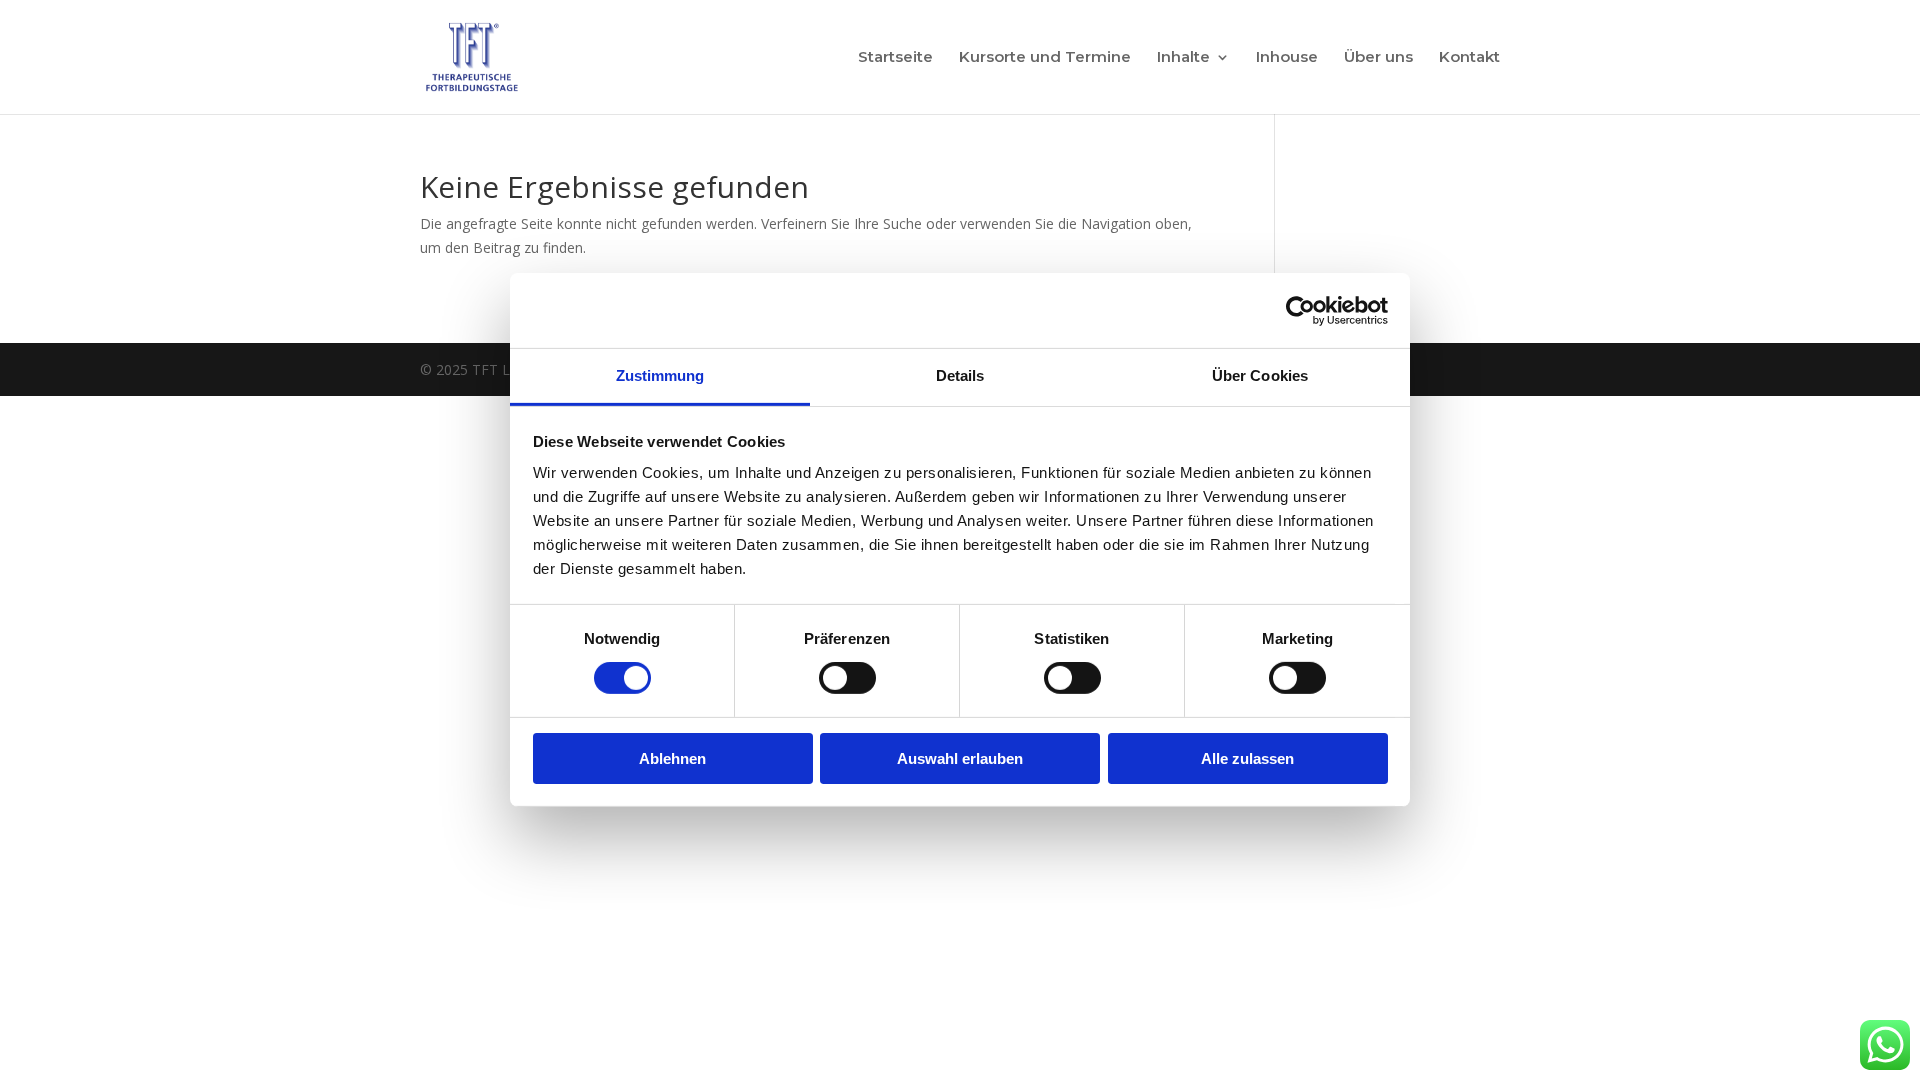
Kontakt (1469, 58)
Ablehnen (672, 758)
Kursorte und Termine (1045, 58)
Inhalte (1183, 58)
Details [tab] (960, 375)
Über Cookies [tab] (1260, 375)
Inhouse (1287, 58)
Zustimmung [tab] (660, 375)
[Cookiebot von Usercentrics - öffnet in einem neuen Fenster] (1300, 310)
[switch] (847, 678)
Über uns (1378, 58)
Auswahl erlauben (960, 758)
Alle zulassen (1247, 758)
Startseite (895, 58)
